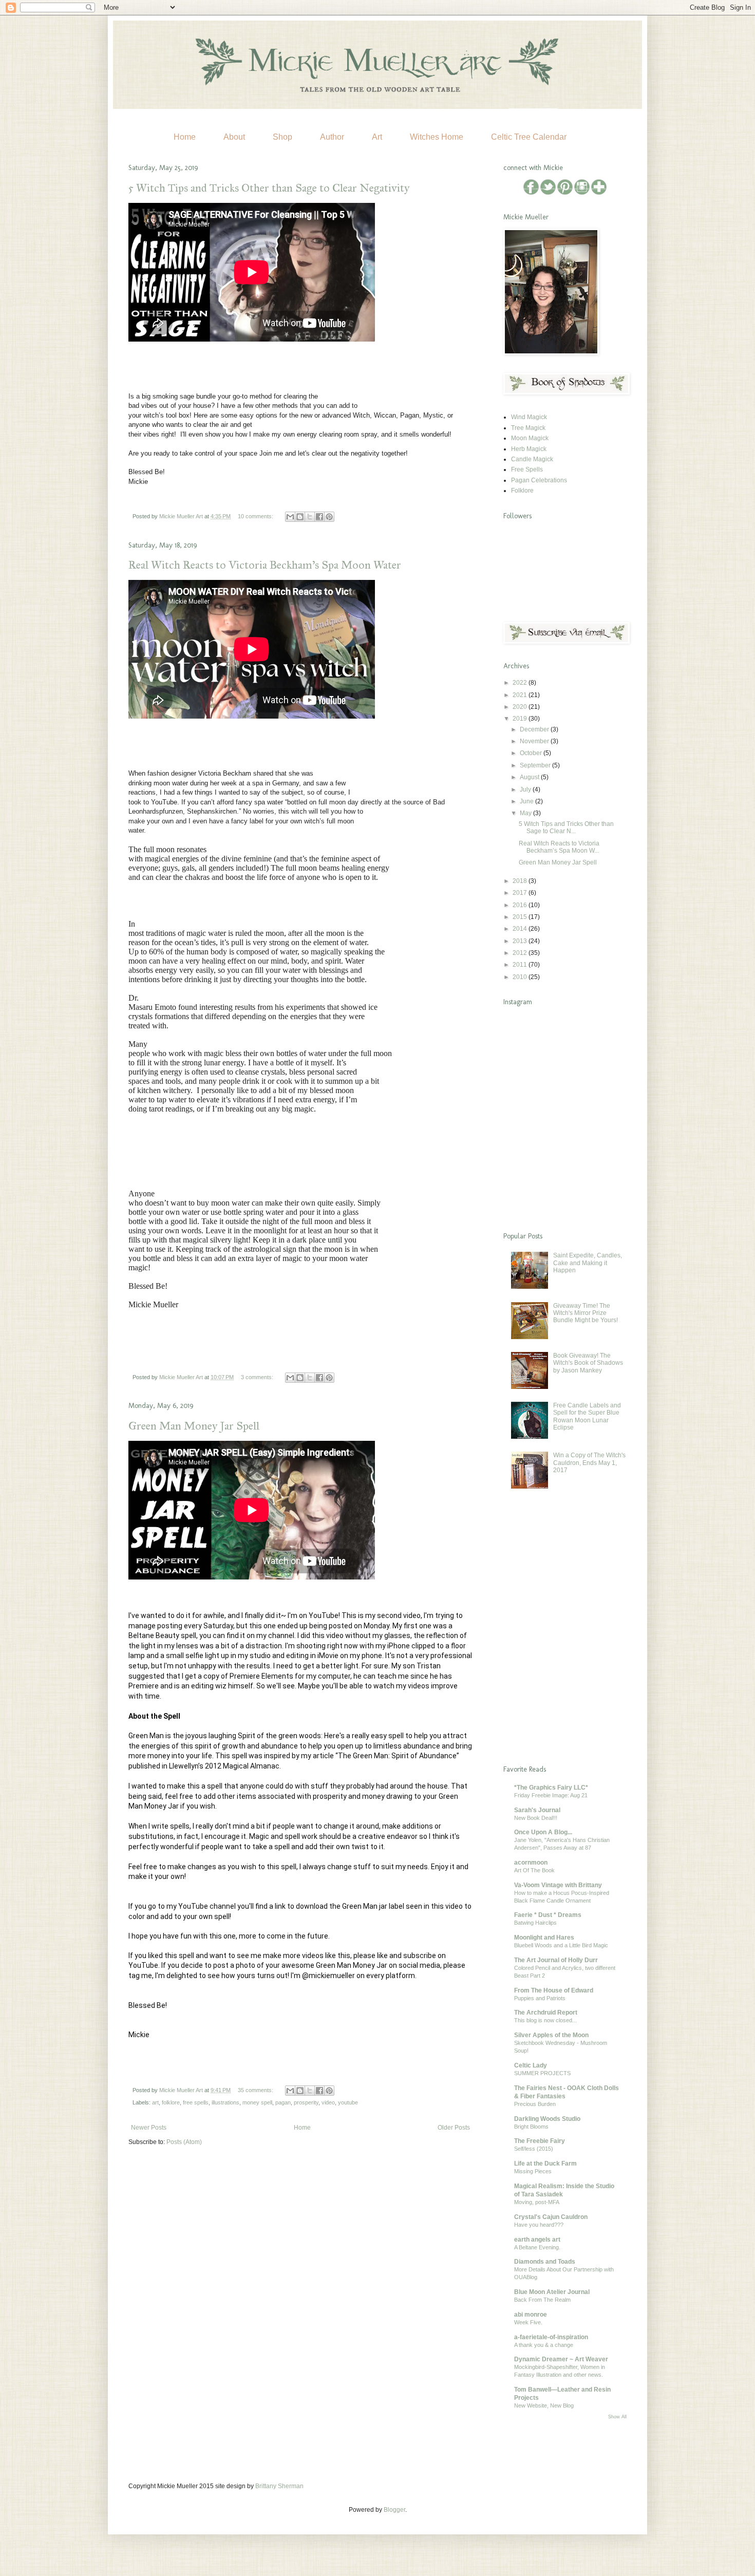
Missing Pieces (533, 2171)
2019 (521, 719)
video (328, 2102)
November (535, 741)
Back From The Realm (542, 2300)
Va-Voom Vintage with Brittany (558, 1885)
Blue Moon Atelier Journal (552, 2292)
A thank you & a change (544, 2345)
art (155, 2102)
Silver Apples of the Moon (551, 2035)
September (536, 765)
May (526, 813)
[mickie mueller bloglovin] (599, 193)
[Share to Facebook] (319, 517)
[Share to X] (310, 517)
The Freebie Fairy (540, 2141)
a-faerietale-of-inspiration (551, 2337)
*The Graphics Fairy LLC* (551, 1788)
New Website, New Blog (544, 2405)
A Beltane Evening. (537, 2247)
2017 (521, 893)
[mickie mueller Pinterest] (566, 193)
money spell (257, 2102)
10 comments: (256, 516)
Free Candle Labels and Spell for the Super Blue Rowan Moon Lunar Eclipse (587, 1416)
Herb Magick (529, 449)
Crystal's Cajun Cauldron (551, 2217)
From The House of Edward (554, 1990)
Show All (617, 2417)
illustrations (225, 2102)
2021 (521, 695)
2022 (521, 683)
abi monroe (531, 2315)
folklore (171, 2102)
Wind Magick (529, 417)
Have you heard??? (539, 2225)
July (526, 789)
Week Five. (528, 2322)
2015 (521, 917)
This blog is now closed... (545, 2020)
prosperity (306, 2102)
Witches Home (437, 137)
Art (377, 137)
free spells (196, 2102)
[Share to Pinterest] (329, 517)
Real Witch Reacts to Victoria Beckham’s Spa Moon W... (559, 847)
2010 (521, 977)
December (535, 729)
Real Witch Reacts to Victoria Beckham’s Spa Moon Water (265, 565)
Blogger (394, 2510)
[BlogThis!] (300, 517)
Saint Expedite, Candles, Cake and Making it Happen (588, 1263)
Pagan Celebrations (539, 480)
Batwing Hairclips (535, 1923)
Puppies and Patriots (540, 1998)
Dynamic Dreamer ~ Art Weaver (561, 2359)
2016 (521, 905)
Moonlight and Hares (544, 1938)
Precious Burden (535, 2104)
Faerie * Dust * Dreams (548, 1915)
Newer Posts (149, 2128)
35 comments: (256, 2090)
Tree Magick (528, 428)
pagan (283, 2102)
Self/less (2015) (534, 2149)
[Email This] (290, 517)
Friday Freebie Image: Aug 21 (551, 1795)
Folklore (522, 491)
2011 (521, 965)
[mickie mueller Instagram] (583, 193)
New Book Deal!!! (536, 1818)
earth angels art (537, 2240)
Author (332, 137)
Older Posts (454, 2128)
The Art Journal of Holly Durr (556, 1960)
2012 (521, 953)
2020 (521, 707)
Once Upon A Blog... (543, 1832)
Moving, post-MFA (537, 2202)
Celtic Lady (531, 2065)
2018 (521, 881)
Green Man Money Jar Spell (194, 1426)
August (530, 777)
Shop (282, 137)
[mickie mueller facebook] (532, 193)
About (234, 137)
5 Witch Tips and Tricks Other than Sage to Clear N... (566, 828)
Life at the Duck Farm (545, 2164)
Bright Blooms (531, 2127)
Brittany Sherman (279, 2486)
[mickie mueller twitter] (549, 193)
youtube (348, 2102)
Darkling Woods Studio (547, 2119)
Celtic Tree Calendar (529, 137)
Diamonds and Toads (545, 2262)
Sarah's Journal (537, 1810)
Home (185, 137)
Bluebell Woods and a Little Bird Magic (561, 1945)
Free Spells (527, 469)
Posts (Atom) (184, 2142)
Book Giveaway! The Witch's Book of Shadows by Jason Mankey (588, 1363)
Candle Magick (532, 459)
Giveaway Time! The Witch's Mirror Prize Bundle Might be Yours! (586, 1313)
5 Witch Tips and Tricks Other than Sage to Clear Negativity (269, 188)
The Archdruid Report (546, 2013)
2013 (521, 941)
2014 (521, 929)
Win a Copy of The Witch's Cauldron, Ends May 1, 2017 (589, 1463)
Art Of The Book (534, 1870)
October (532, 753)
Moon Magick (530, 438)
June (527, 801)
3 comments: (258, 1377)
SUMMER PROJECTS (542, 2073)
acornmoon (531, 1863)
